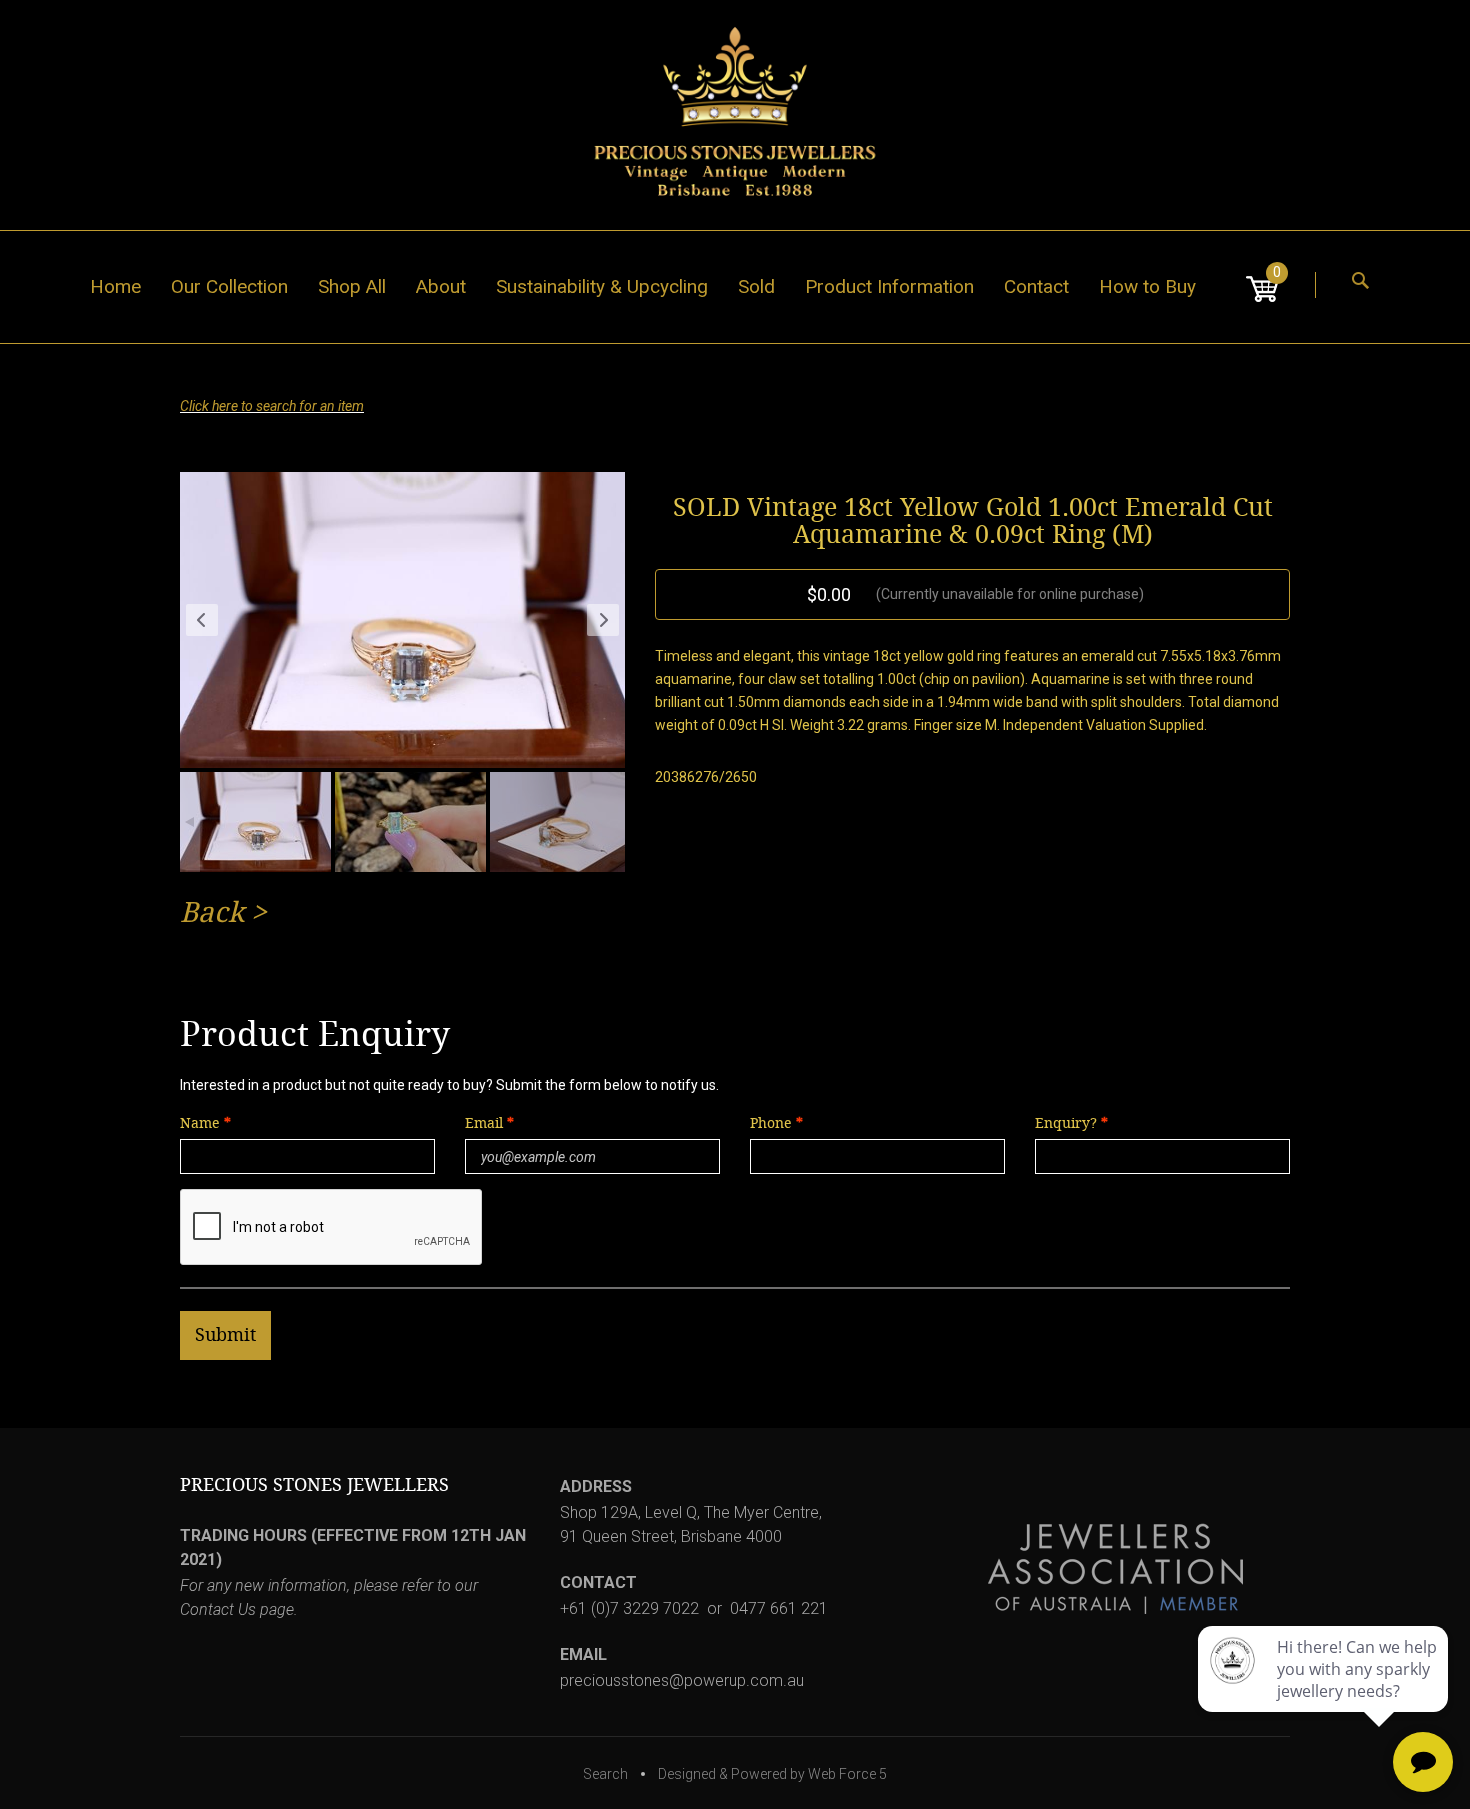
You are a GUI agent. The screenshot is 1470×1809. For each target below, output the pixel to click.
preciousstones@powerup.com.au (682, 1680)
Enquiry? (1066, 1123)
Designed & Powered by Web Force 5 (772, 1774)
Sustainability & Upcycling (602, 286)
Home (115, 286)
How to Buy (1147, 286)
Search (605, 1774)
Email (486, 1123)
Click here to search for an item (272, 406)
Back (212, 912)
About (441, 286)
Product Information (889, 286)
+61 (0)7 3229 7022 (629, 1608)
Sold (756, 286)
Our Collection (229, 286)
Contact (1036, 286)
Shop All (352, 286)
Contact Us (218, 1609)
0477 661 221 (779, 1608)
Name (200, 1123)
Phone (771, 1123)
